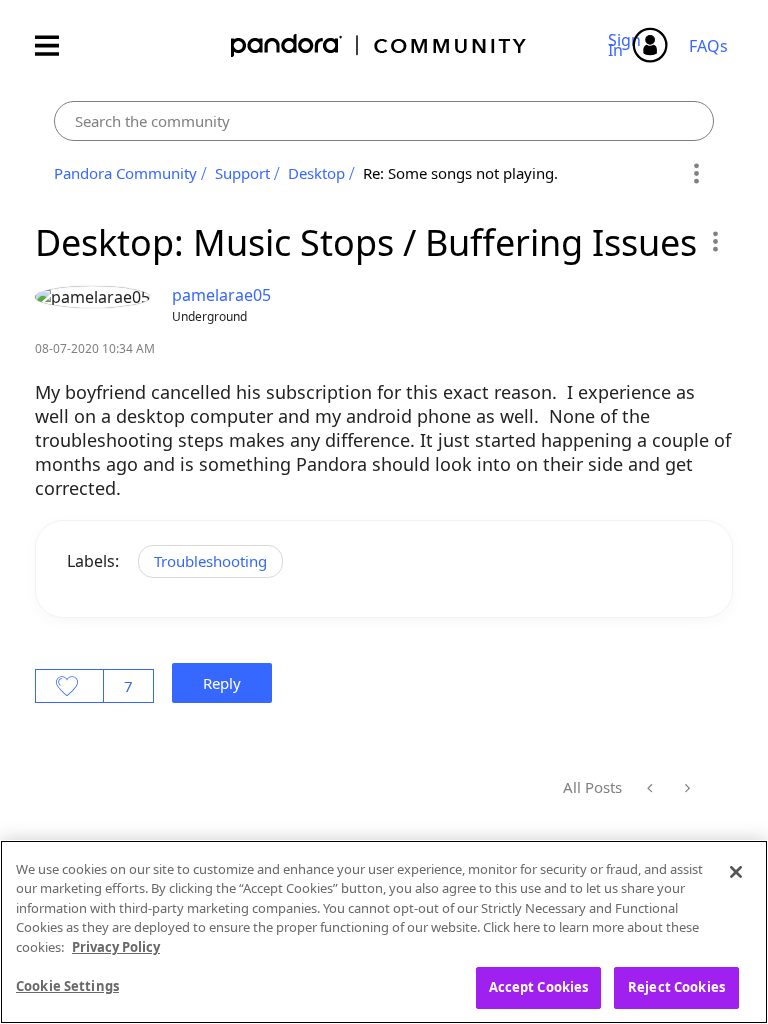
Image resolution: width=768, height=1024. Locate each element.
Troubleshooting (210, 561)
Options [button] (695, 174)
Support (242, 173)
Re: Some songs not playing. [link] (460, 173)
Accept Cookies (539, 987)
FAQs (708, 46)
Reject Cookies (676, 987)
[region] (384, 932)
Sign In (627, 45)
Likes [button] (69, 686)
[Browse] (57, 45)
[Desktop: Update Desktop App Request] (685, 788)
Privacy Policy (116, 947)
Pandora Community (379, 45)
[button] (714, 241)
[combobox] (384, 121)
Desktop (316, 173)
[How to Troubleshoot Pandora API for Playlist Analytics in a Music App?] (651, 788)
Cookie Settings (67, 986)
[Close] (736, 872)
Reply (222, 683)
